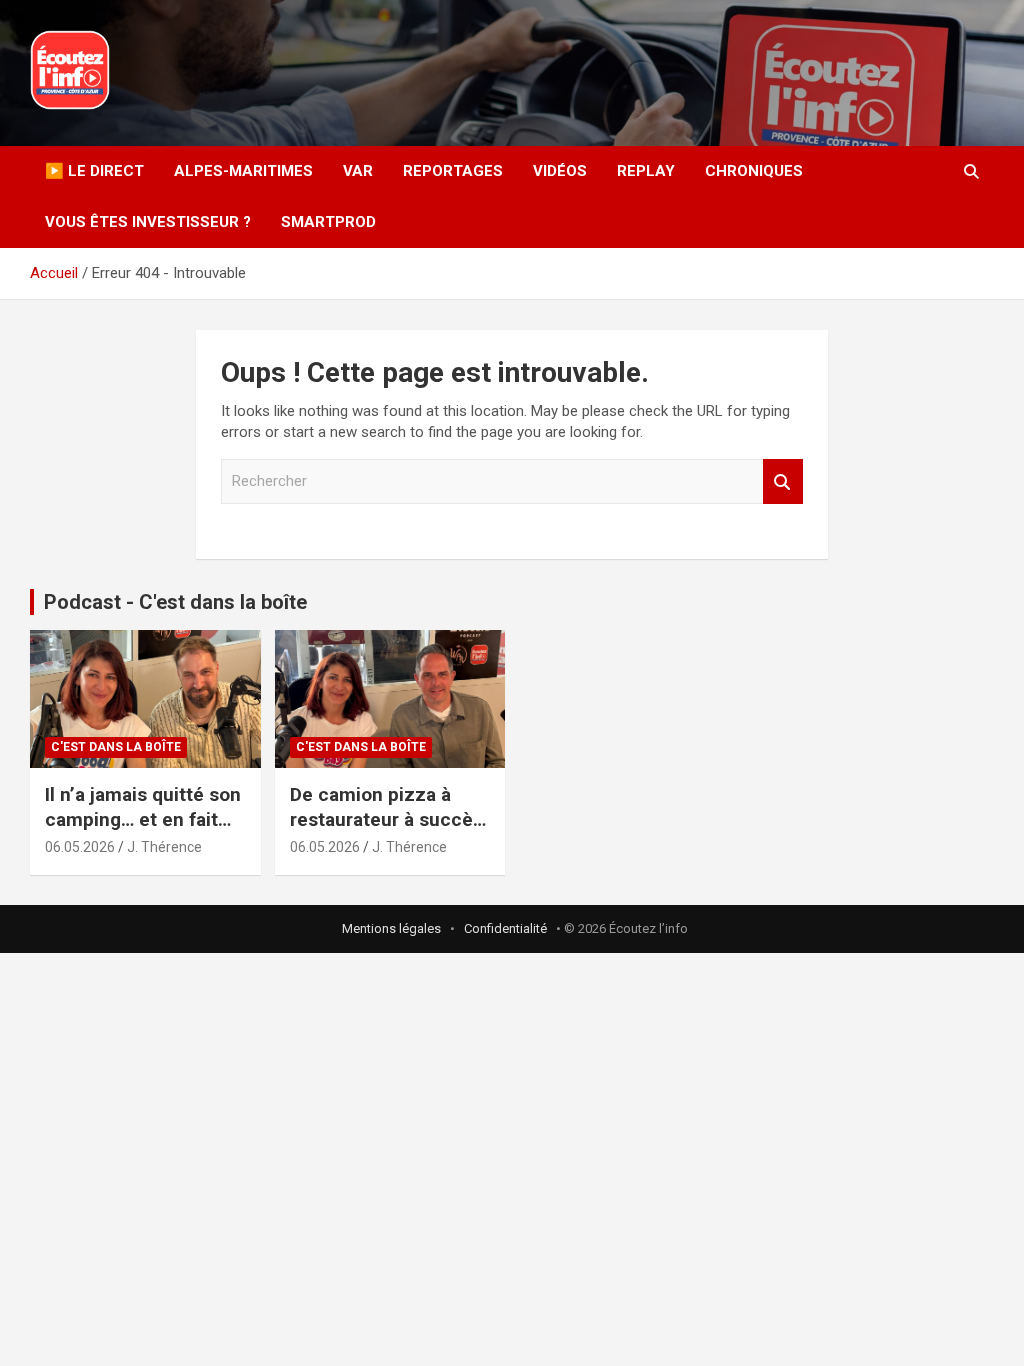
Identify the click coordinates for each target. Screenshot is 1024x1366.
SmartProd (328, 222)
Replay (646, 171)
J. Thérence (164, 847)
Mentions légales (391, 928)
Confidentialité (505, 928)
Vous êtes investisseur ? (148, 222)
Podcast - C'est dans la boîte (175, 602)
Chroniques (754, 171)
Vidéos (560, 171)
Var (358, 171)
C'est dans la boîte (116, 747)
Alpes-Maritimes (243, 171)
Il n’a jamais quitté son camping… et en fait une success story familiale (143, 831)
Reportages (453, 171)
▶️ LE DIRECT (94, 171)
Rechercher (783, 481)
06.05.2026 (80, 847)
